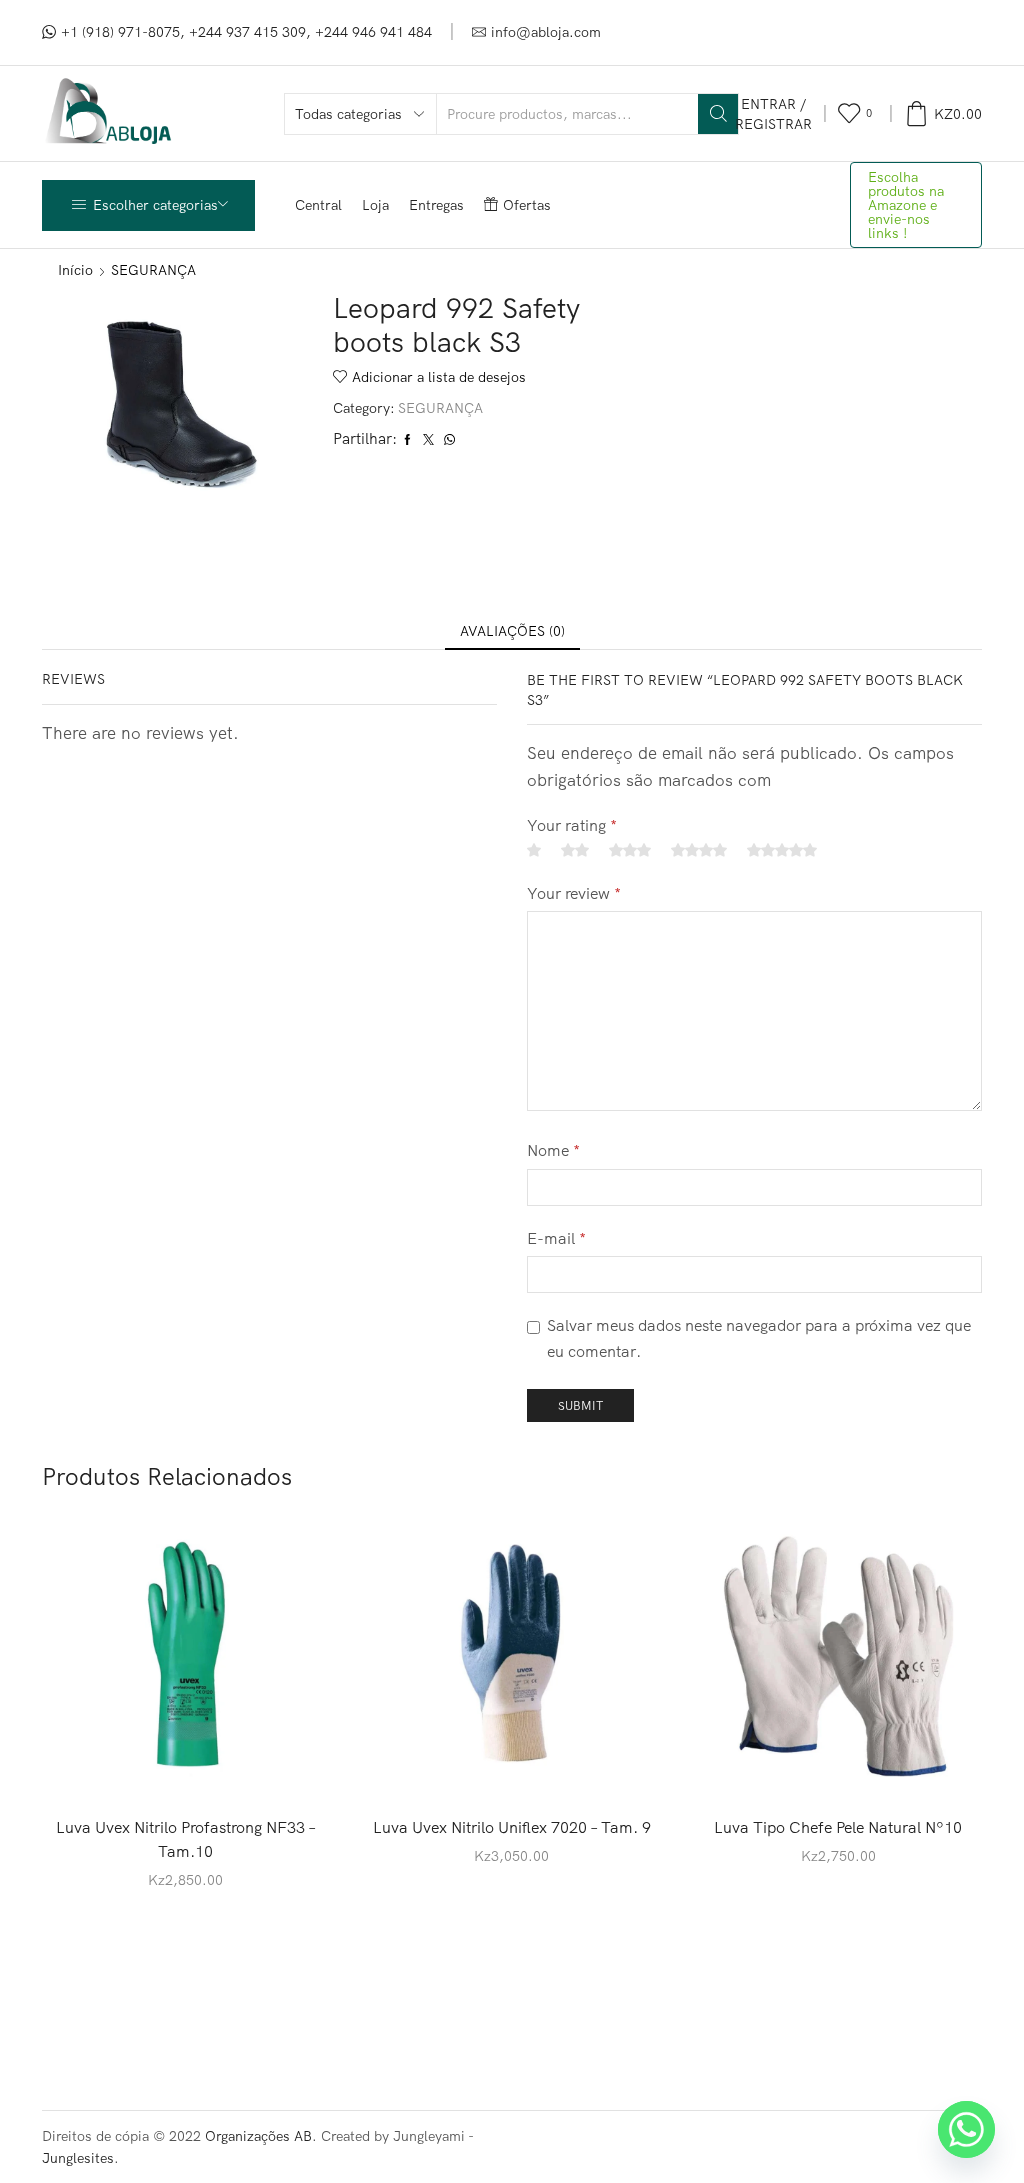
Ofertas (527, 205)
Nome (553, 1150)
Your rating (572, 825)
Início (75, 270)
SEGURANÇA (153, 270)
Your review (574, 893)
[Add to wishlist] (268, 1768)
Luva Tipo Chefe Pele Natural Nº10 (838, 1827)
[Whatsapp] (966, 2129)
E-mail (556, 1238)
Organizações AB (258, 2136)
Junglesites (78, 2158)
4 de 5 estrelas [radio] (699, 850)
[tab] (512, 631)
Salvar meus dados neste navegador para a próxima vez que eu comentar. (759, 1338)
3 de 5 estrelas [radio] (630, 850)
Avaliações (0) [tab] (512, 631)
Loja (375, 205)
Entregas (436, 205)
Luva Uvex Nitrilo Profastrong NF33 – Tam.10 (186, 1839)
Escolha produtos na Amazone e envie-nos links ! (906, 205)
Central (318, 205)
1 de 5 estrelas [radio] (534, 850)
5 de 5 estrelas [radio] (782, 850)
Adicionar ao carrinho (186, 1768)
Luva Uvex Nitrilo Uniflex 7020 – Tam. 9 (512, 1827)
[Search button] (718, 114)
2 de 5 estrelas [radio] (575, 850)
